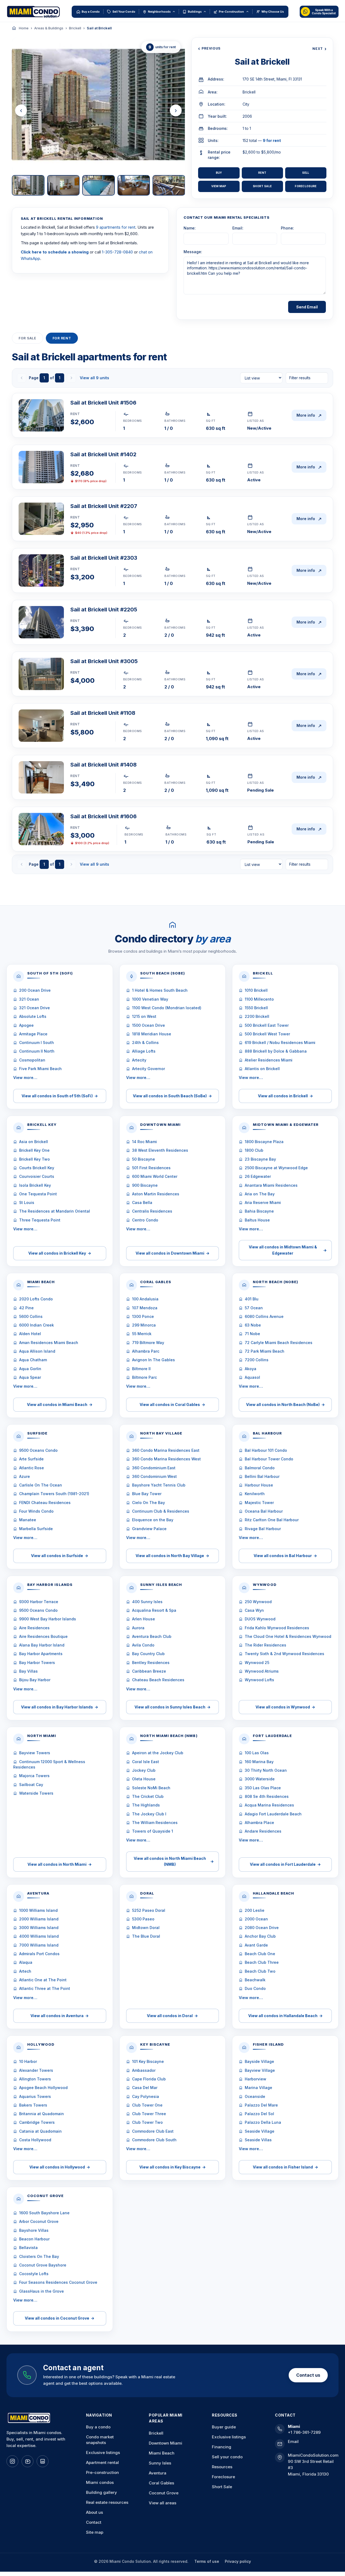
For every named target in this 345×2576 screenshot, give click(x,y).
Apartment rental (102, 2462)
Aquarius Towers (35, 2096)
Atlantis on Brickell (262, 1069)
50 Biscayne (144, 1159)
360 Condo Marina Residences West (166, 1459)
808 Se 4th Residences (267, 1796)
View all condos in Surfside (60, 1556)
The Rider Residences (265, 1645)
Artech (25, 1971)
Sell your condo (227, 2457)
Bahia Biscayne (259, 1211)
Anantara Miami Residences (271, 1185)
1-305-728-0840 (117, 252)
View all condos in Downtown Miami (172, 1253)
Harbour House (259, 1485)
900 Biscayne (145, 1185)
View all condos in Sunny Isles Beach (172, 1707)
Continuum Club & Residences (161, 1511)
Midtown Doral (146, 1928)
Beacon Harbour (34, 2239)
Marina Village (258, 2088)
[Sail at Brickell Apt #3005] (41, 674)
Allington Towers (35, 2079)
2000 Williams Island (39, 1919)
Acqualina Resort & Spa (154, 1610)
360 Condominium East (154, 1468)
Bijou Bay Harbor (35, 1680)
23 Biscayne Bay (260, 1159)
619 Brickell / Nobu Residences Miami (280, 1042)
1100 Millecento (259, 999)
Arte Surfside (31, 1459)
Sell (306, 173)
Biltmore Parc (144, 1377)
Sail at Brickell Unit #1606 (103, 816)
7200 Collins (257, 1360)
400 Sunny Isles (147, 1602)
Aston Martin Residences (156, 1194)
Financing (222, 2447)
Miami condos (100, 2482)
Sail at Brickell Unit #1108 (103, 713)
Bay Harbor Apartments (41, 1654)
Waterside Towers (36, 1793)
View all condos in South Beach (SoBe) (172, 1096)
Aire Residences (34, 1628)
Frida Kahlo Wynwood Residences (277, 1628)
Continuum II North (37, 1051)
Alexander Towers (36, 2070)
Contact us (308, 2375)
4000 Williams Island (39, 1936)
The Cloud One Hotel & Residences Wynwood (288, 1636)
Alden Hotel (30, 1334)
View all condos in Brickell (285, 1096)
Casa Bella (142, 1202)
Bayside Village (259, 2061)
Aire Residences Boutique (43, 1636)
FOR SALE (27, 338)
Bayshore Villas (34, 2230)
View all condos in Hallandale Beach (285, 2016)
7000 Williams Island (39, 1945)
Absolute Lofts (33, 1016)
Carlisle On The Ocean (41, 1485)
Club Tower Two (147, 2122)
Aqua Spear (30, 1377)
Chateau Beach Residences (158, 1680)
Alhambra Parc (146, 1351)
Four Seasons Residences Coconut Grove (58, 2282)
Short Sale (262, 186)
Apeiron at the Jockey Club (158, 1753)
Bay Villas (28, 1671)
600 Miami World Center (155, 1176)
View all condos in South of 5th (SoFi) (60, 1096)
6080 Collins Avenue (264, 1316)
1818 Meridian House (152, 1034)
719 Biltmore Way (148, 1343)
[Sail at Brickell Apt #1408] (41, 777)
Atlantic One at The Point (43, 1980)
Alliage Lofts (144, 1051)
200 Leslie (255, 1910)
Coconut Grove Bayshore (43, 2265)
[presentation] (21, 110)
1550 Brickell (256, 1008)
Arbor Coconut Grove (39, 2221)
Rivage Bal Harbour (263, 1529)
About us (94, 2512)
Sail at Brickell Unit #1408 (103, 765)
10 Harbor (28, 2061)
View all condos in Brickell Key (60, 1253)
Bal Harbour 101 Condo (266, 1450)
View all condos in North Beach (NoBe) (285, 1404)
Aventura (158, 2473)
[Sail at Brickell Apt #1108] (41, 726)
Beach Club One (260, 1954)
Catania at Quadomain (40, 2131)
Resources (222, 2467)
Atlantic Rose (32, 1468)
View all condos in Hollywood (60, 2167)
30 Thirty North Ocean (266, 1770)
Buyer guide (224, 2427)
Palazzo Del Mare (261, 2105)
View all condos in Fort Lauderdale (285, 1864)
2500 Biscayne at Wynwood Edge (276, 1168)
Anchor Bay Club (260, 1936)
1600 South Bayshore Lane (44, 2213)
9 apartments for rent (116, 227)
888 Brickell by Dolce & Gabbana (276, 1051)
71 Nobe (252, 1334)
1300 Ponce (143, 1316)
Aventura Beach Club (152, 1636)
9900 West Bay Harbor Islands (48, 1619)
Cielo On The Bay (149, 1503)
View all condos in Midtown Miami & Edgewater (288, 1250)
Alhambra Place (259, 1823)
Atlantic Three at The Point (45, 1988)
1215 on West (144, 1016)
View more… (25, 1078)
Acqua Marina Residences (269, 1805)
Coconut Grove (164, 2493)
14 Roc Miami (144, 1142)
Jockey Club (144, 1770)
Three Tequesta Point (40, 1220)
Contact (94, 2522)
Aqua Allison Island (37, 1351)
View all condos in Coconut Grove (60, 2318)
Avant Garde (256, 1945)
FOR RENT (62, 338)
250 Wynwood (258, 1602)
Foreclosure (306, 186)
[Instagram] (12, 2461)
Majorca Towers (34, 1776)
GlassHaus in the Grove (42, 2291)
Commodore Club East (153, 2131)
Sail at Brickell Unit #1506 (103, 403)
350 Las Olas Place (263, 1788)
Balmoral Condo (260, 1468)
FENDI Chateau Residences (45, 1503)
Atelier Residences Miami (269, 1060)
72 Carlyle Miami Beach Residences (279, 1343)
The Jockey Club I (149, 1814)
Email (293, 2441)
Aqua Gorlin (30, 1369)
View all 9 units (94, 378)
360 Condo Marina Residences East (166, 1450)
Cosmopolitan (32, 1060)
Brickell (75, 28)
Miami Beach (162, 2453)
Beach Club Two (260, 1971)
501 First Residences (151, 1168)
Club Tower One (147, 2105)
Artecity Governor (149, 1069)
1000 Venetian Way (150, 999)
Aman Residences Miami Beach (49, 1343)
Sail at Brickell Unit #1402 (103, 454)
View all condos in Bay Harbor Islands (60, 1707)
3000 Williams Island (39, 1928)
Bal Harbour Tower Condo (269, 1459)
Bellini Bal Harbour (262, 1476)
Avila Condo (143, 1645)
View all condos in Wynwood (285, 1707)
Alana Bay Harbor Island (42, 1645)
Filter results (300, 378)
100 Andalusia (145, 1299)
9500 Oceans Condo (38, 1450)
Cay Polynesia (146, 2096)
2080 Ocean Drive (262, 1928)
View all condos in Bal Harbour (285, 1556)
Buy (219, 173)
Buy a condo (98, 2427)
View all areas (163, 2503)
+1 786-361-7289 (304, 2432)
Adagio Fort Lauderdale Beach (273, 1814)
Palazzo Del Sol (259, 2114)
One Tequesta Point (38, 1194)
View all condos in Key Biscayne (172, 2167)
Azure (25, 1476)
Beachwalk (255, 1980)
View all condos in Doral (172, 2016)
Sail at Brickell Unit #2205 (104, 610)
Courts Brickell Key (37, 1168)
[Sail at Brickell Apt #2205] (41, 622)
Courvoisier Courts (37, 1176)
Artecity (139, 1060)
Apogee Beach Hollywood (43, 2088)
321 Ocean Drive (34, 1008)
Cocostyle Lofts (34, 2274)
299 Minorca (144, 1325)
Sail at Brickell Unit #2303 (104, 558)
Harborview (256, 2079)
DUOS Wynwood (260, 1619)
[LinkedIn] (43, 2461)
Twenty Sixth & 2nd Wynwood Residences (284, 1654)
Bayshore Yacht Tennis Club (159, 1485)
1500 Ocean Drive (149, 1025)
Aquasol (252, 1377)
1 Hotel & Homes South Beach (160, 990)
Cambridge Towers (37, 2122)
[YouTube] (27, 2461)
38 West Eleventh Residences (160, 1150)
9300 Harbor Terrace (39, 1602)
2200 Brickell (257, 1016)
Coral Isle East (146, 1762)
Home (24, 28)
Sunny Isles (160, 2463)
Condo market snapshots (100, 2440)
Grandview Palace (149, 1529)
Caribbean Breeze (149, 1671)
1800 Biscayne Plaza (264, 1142)
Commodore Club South (154, 2140)
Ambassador (144, 2070)
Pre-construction (102, 2472)
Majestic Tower (259, 1503)
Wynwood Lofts (259, 1680)
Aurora (138, 1628)
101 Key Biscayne (148, 2061)
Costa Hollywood (35, 2140)
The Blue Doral (146, 1936)
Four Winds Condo (36, 1511)
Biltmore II (141, 1369)
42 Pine (26, 1308)
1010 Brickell (256, 990)
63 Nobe (253, 1325)
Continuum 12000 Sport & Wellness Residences (49, 1764)
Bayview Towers (35, 1753)
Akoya (251, 1369)
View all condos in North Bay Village (172, 1556)
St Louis (27, 1202)
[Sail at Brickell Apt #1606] (41, 829)
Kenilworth (255, 1494)
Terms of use (207, 2561)
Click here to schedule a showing (55, 252)
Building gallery (101, 2492)
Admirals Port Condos (39, 1954)
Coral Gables (161, 2483)
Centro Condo (145, 1220)
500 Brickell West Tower (267, 1034)
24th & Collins (145, 1042)
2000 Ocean (256, 1919)
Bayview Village (260, 2070)
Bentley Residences (151, 1663)
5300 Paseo (143, 1919)
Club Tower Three (149, 2114)
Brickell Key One (34, 1150)
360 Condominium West (154, 1476)
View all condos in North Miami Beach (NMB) (174, 1861)
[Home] (14, 28)
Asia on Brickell (34, 1142)
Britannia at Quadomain (42, 2114)
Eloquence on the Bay (153, 1520)
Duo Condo (255, 1988)
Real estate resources (107, 2502)
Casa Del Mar (145, 2088)
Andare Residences (263, 1831)
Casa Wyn (254, 1610)
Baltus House (257, 1220)
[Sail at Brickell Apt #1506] (41, 415)
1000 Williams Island (38, 1910)
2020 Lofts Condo (36, 1299)
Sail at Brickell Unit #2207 (104, 506)
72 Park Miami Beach (265, 1351)
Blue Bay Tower (147, 1494)
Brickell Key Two (34, 1159)
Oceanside (255, 2096)
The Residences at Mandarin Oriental (55, 1211)
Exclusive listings (103, 2453)
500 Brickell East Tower (267, 1025)
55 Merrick (142, 1334)
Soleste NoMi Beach (151, 1788)
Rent (262, 173)
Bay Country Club (148, 1654)
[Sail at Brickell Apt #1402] (41, 467)
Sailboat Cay (31, 1785)
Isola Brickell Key (35, 1185)
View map (219, 186)
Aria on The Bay (260, 1194)
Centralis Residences (152, 1211)
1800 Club (254, 1150)
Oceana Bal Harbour (264, 1511)
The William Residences (155, 1823)
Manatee (28, 1520)
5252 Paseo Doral (149, 1910)
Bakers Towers (33, 2105)
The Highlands (146, 1805)
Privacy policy (238, 2561)
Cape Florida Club (149, 2079)
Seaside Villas (258, 2140)
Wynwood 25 (257, 1663)
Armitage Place (33, 1034)
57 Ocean (254, 1308)
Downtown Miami (165, 2443)
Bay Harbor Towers (37, 1663)
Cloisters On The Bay (39, 2256)
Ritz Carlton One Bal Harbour (272, 1520)
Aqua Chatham (33, 1360)
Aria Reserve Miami (263, 1202)
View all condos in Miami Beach (60, 1404)
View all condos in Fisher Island (285, 2167)
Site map (95, 2532)
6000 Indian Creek (37, 1325)
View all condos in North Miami (60, 1864)
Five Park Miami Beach (40, 1069)
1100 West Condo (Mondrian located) (167, 1008)
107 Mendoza (145, 1308)
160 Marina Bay (259, 1762)
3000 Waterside (260, 1779)
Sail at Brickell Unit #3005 (104, 661)
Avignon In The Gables (153, 1360)
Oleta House (144, 1779)
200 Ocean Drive (35, 990)
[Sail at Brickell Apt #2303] (41, 570)
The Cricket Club (148, 1796)
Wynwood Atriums (262, 1671)
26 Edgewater (258, 1176)
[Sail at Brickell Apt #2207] (41, 519)
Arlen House (144, 1619)
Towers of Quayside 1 (153, 1831)
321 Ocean (29, 999)
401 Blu (252, 1299)
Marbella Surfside (36, 1529)
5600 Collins (31, 1316)
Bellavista (28, 2248)
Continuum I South (37, 1042)
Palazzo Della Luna (263, 2122)
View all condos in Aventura (60, 2016)
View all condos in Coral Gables (172, 1404)
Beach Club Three (262, 1962)
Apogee (26, 1025)
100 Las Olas (257, 1753)
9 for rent (272, 140)
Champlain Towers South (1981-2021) (54, 1494)
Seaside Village (260, 2131)
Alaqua (26, 1962)
